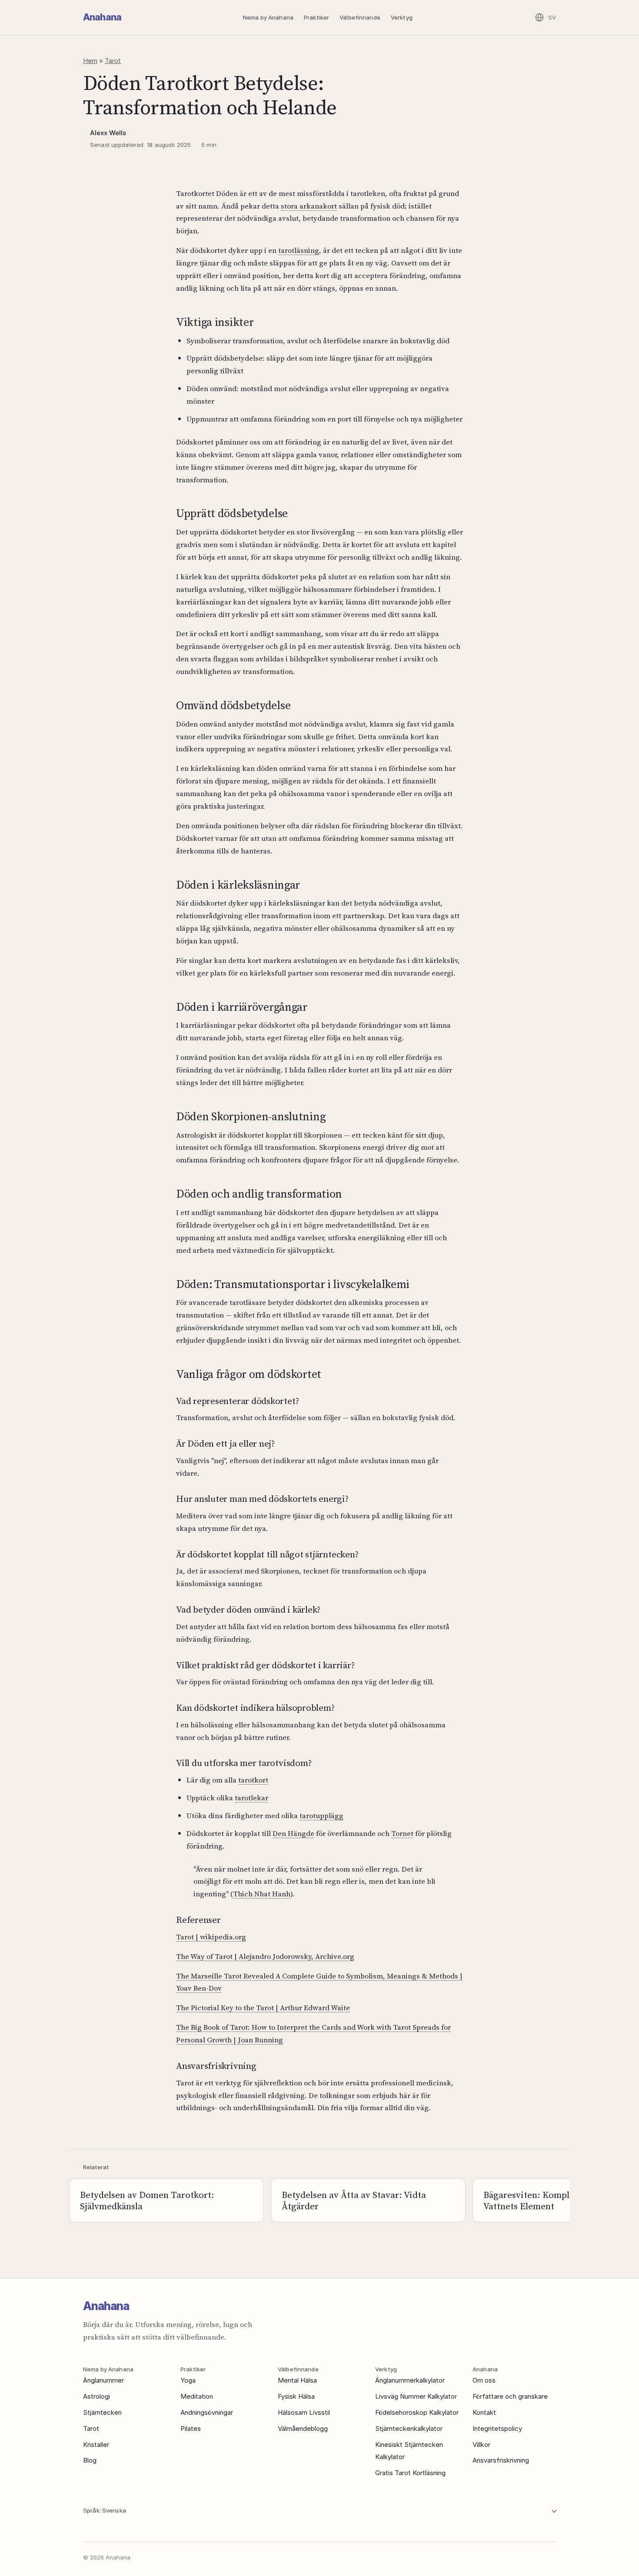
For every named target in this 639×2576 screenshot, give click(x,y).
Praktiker (316, 17)
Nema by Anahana (268, 17)
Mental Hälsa (297, 2380)
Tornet (402, 1833)
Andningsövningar (207, 2412)
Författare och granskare (510, 2396)
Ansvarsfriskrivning (501, 2460)
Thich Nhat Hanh (262, 1894)
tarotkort (253, 1780)
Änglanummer (103, 2380)
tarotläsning (299, 250)
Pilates (191, 2428)
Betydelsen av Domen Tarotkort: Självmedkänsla (147, 2200)
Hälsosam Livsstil (304, 2412)
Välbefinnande (360, 17)
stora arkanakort (309, 206)
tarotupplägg (321, 1816)
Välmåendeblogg (303, 2428)
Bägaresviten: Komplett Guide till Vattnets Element (553, 2200)
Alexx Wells (108, 133)
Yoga (188, 2380)
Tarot (113, 61)
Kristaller (96, 2445)
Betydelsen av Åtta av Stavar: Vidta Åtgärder (354, 2200)
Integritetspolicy (497, 2428)
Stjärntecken (102, 2412)
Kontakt (484, 2412)
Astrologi (97, 2396)
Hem (90, 61)
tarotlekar (251, 1798)
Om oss (484, 2380)
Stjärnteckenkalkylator (409, 2428)
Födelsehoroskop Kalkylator (417, 2412)
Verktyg (402, 17)
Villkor (481, 2445)
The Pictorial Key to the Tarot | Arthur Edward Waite (263, 2008)
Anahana (102, 17)
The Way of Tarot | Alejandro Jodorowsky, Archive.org (265, 1956)
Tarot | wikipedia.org (211, 1937)
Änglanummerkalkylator (410, 2380)
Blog (90, 2460)
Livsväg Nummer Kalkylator (416, 2396)
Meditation (197, 2396)
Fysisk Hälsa (296, 2396)
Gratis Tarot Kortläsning (410, 2473)
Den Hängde (293, 1833)
